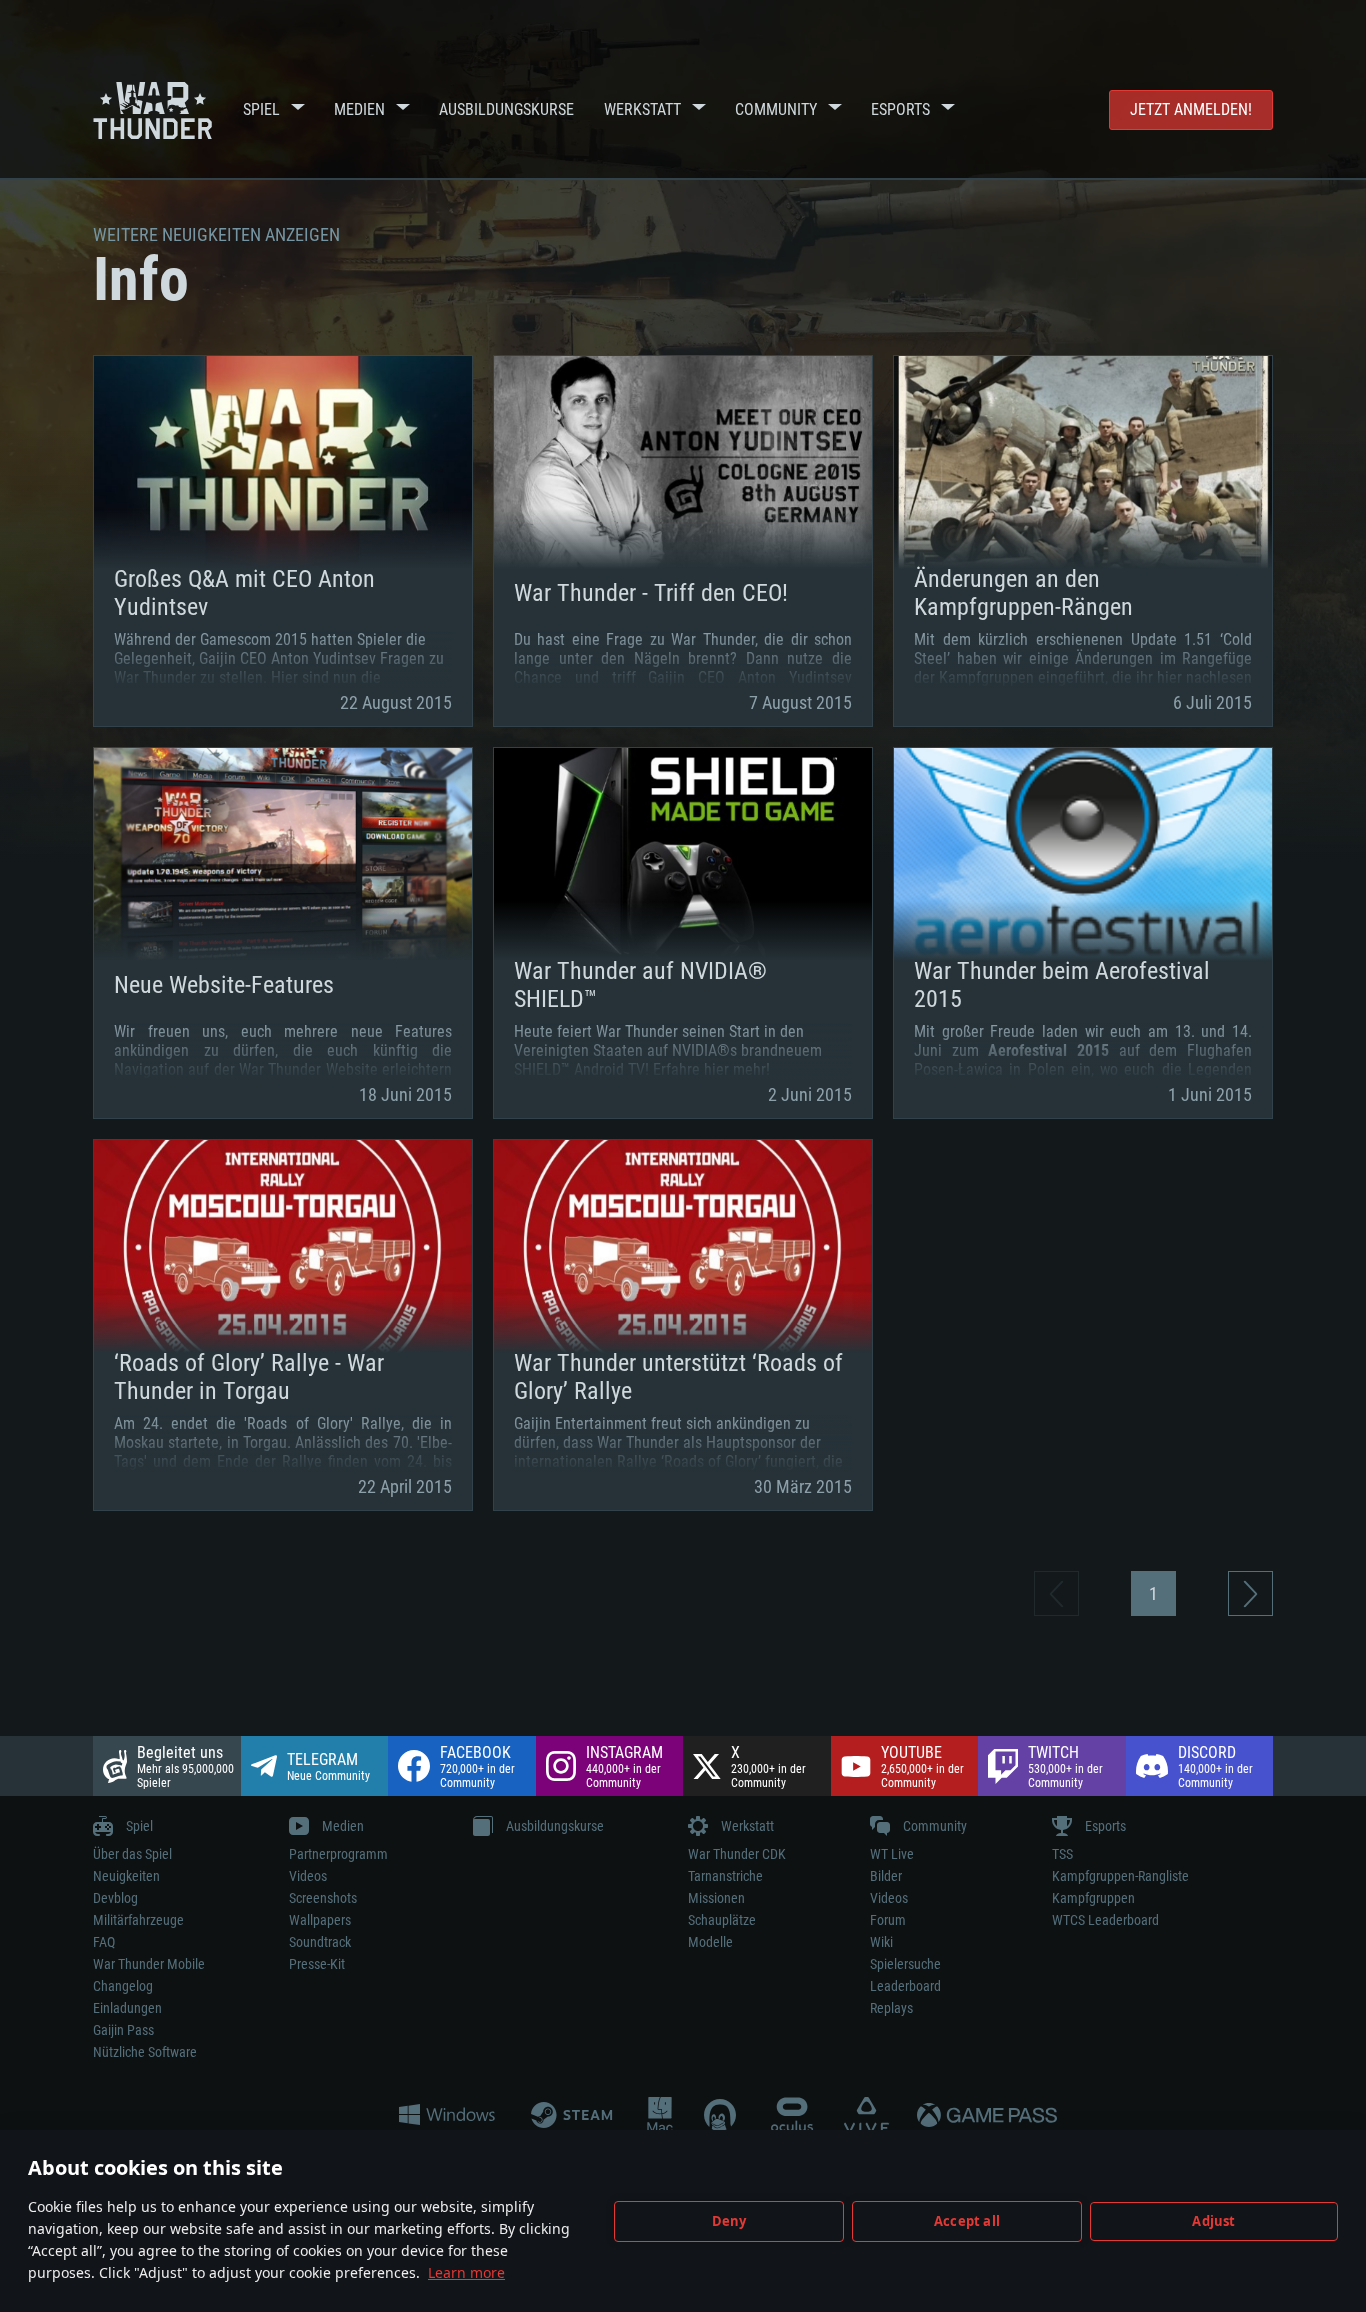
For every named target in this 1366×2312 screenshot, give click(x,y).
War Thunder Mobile (149, 1964)
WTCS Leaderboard (1105, 1920)
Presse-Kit (317, 1964)
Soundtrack (320, 1942)
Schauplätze (722, 1920)
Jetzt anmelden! (1191, 109)
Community (776, 109)
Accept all (967, 2221)
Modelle (710, 1942)
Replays (891, 2008)
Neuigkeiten (126, 1876)
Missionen (716, 1898)
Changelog (123, 1986)
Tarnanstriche (725, 1876)
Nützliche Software (145, 2052)
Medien (359, 109)
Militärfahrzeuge (138, 1920)
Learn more (466, 2272)
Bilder (886, 1876)
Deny (729, 2221)
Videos (308, 1876)
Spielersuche (905, 1964)
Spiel (261, 109)
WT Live (892, 1854)
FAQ (104, 1942)
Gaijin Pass (123, 2030)
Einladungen (127, 2008)
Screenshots (323, 1898)
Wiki (881, 1942)
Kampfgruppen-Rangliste (1120, 1876)
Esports (900, 109)
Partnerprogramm (338, 1854)
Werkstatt (642, 109)
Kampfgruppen (1093, 1898)
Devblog (115, 1898)
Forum (888, 1920)
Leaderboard (905, 1986)
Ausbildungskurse (506, 109)
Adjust (1213, 2221)
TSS (1062, 1854)
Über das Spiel (132, 1854)
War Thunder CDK (737, 1854)
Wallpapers (320, 1920)
